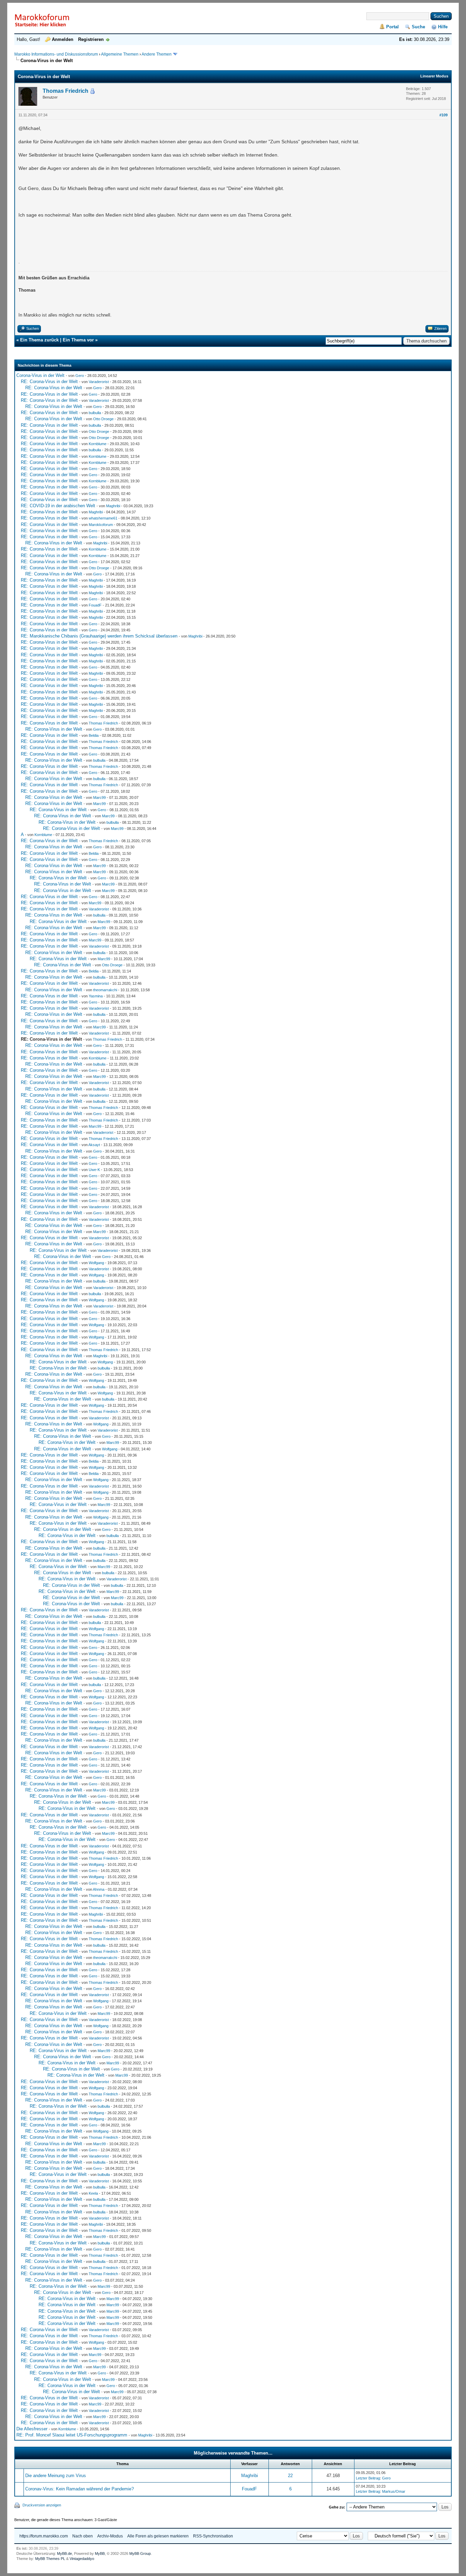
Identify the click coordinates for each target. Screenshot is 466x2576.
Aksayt (94, 1145)
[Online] (92, 91)
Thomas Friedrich (65, 91)
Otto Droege (103, 419)
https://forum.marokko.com (44, 2536)
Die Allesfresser (32, 2429)
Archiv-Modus (110, 2536)
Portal (392, 27)
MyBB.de (64, 2553)
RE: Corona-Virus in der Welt (49, 382)
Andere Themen (157, 54)
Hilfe (443, 27)
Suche (418, 27)
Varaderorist (99, 382)
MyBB (100, 2553)
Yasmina (96, 996)
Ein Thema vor (78, 340)
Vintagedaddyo (82, 2559)
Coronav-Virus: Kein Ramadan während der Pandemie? (79, 2489)
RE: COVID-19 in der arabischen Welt (58, 506)
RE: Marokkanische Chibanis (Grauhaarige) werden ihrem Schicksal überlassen (99, 636)
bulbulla (95, 413)
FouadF (95, 605)
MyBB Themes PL (50, 2559)
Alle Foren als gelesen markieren (158, 2536)
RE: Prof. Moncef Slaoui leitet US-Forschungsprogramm (72, 2435)
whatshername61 (103, 518)
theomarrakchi (105, 990)
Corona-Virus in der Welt (40, 375)
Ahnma (99, 1889)
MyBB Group (140, 2553)
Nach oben (83, 2536)
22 (290, 2476)
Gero (80, 376)
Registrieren (91, 39)
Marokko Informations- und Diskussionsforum (56, 54)
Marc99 (99, 797)
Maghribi (113, 506)
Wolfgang (96, 1263)
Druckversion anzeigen (42, 2505)
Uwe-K (94, 1170)
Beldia (94, 735)
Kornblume (98, 444)
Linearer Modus (434, 76)
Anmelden (63, 39)
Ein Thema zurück (39, 340)
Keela (93, 2193)
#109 (443, 115)
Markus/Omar (394, 2491)
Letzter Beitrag (368, 2478)
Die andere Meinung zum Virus (56, 2476)
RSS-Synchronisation (213, 2536)
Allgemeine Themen (120, 54)
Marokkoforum (101, 525)
